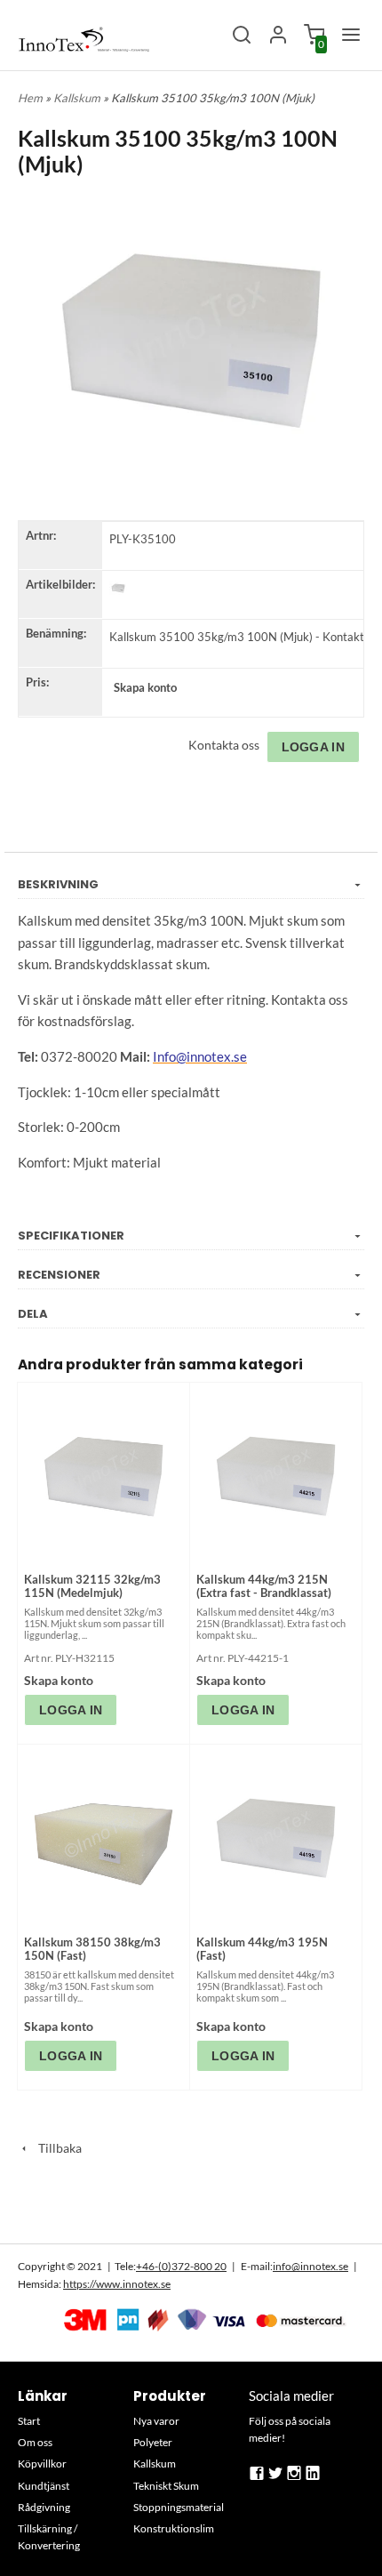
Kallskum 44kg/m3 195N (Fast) (262, 1949)
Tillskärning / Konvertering (49, 2537)
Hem (30, 98)
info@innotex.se (310, 2266)
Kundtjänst (44, 2486)
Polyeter (153, 2442)
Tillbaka (56, 2148)
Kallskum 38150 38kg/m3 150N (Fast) (92, 1949)
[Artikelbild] (118, 588)
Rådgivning (44, 2507)
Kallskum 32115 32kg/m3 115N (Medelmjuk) (92, 1586)
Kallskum (78, 98)
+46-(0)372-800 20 (181, 2266)
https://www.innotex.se (117, 2284)
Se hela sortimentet (191, 2209)
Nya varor (156, 2421)
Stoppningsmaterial (179, 2507)
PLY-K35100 (143, 539)
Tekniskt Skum (166, 2486)
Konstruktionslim (174, 2528)
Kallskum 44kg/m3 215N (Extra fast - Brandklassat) (264, 1586)
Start (29, 2421)
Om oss (35, 2442)
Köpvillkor (42, 2464)
